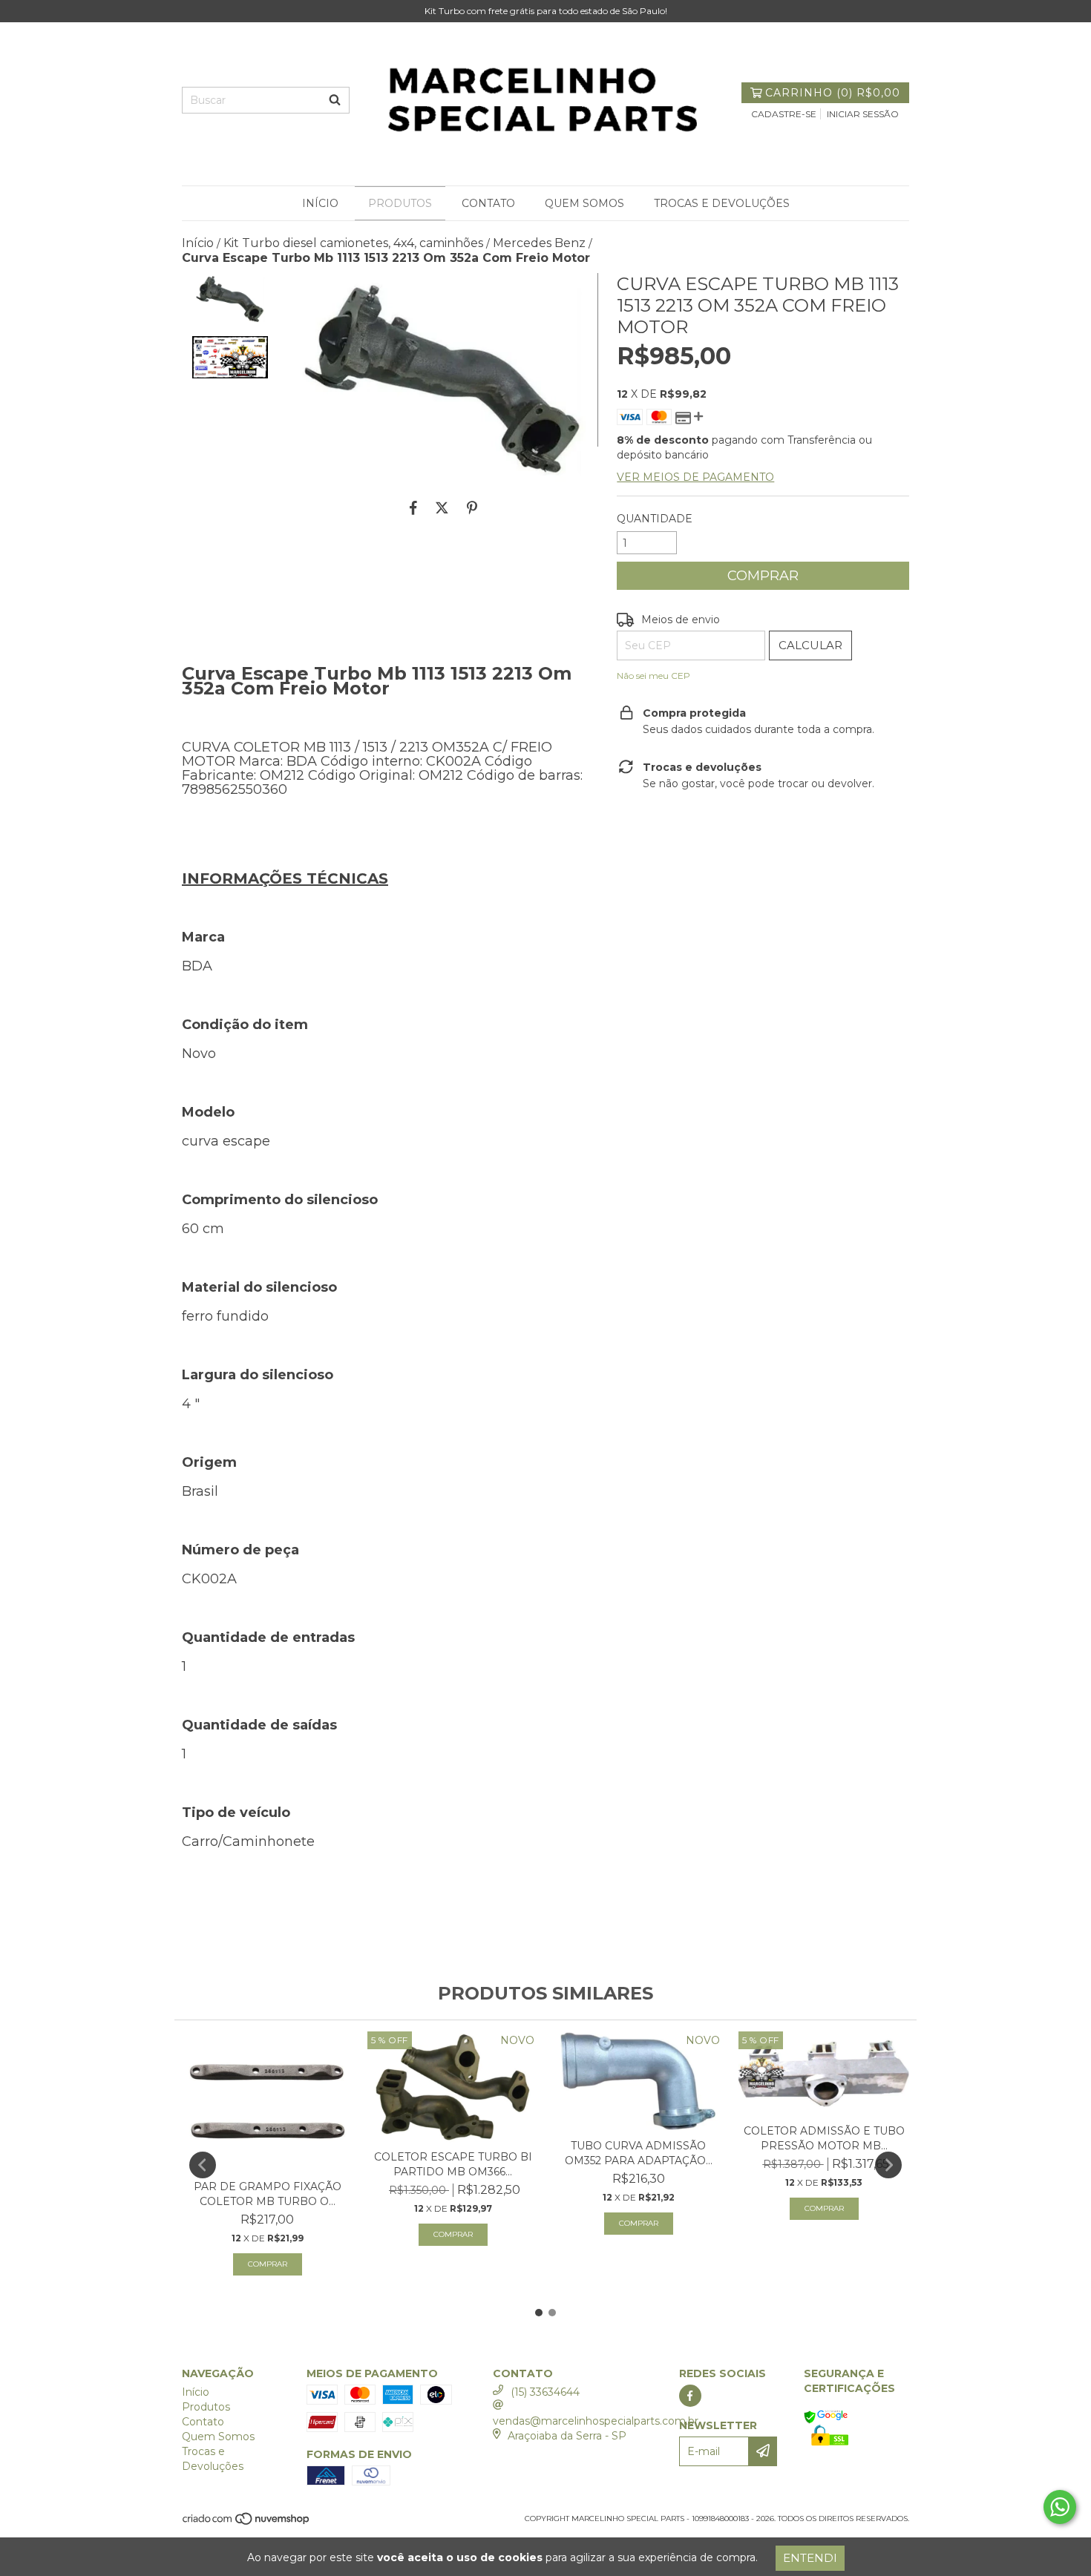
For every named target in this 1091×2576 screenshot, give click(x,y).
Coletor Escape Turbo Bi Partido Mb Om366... (453, 2164)
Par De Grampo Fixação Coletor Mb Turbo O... (268, 2194)
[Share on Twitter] (442, 507)
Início (320, 203)
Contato (488, 203)
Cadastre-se (784, 114)
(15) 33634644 (545, 2392)
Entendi (810, 2558)
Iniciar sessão (863, 114)
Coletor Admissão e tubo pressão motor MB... (824, 2138)
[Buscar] (335, 100)
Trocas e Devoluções (722, 203)
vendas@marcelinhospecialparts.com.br (596, 2421)
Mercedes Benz (539, 243)
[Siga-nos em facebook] (690, 2396)
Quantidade (655, 519)
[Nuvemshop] (247, 2524)
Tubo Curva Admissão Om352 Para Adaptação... (639, 2153)
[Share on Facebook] (413, 507)
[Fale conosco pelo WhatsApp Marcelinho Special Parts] (1060, 2507)
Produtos (400, 203)
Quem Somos (584, 203)
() (833, 93)
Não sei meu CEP (653, 676)
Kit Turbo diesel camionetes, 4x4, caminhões (353, 243)
